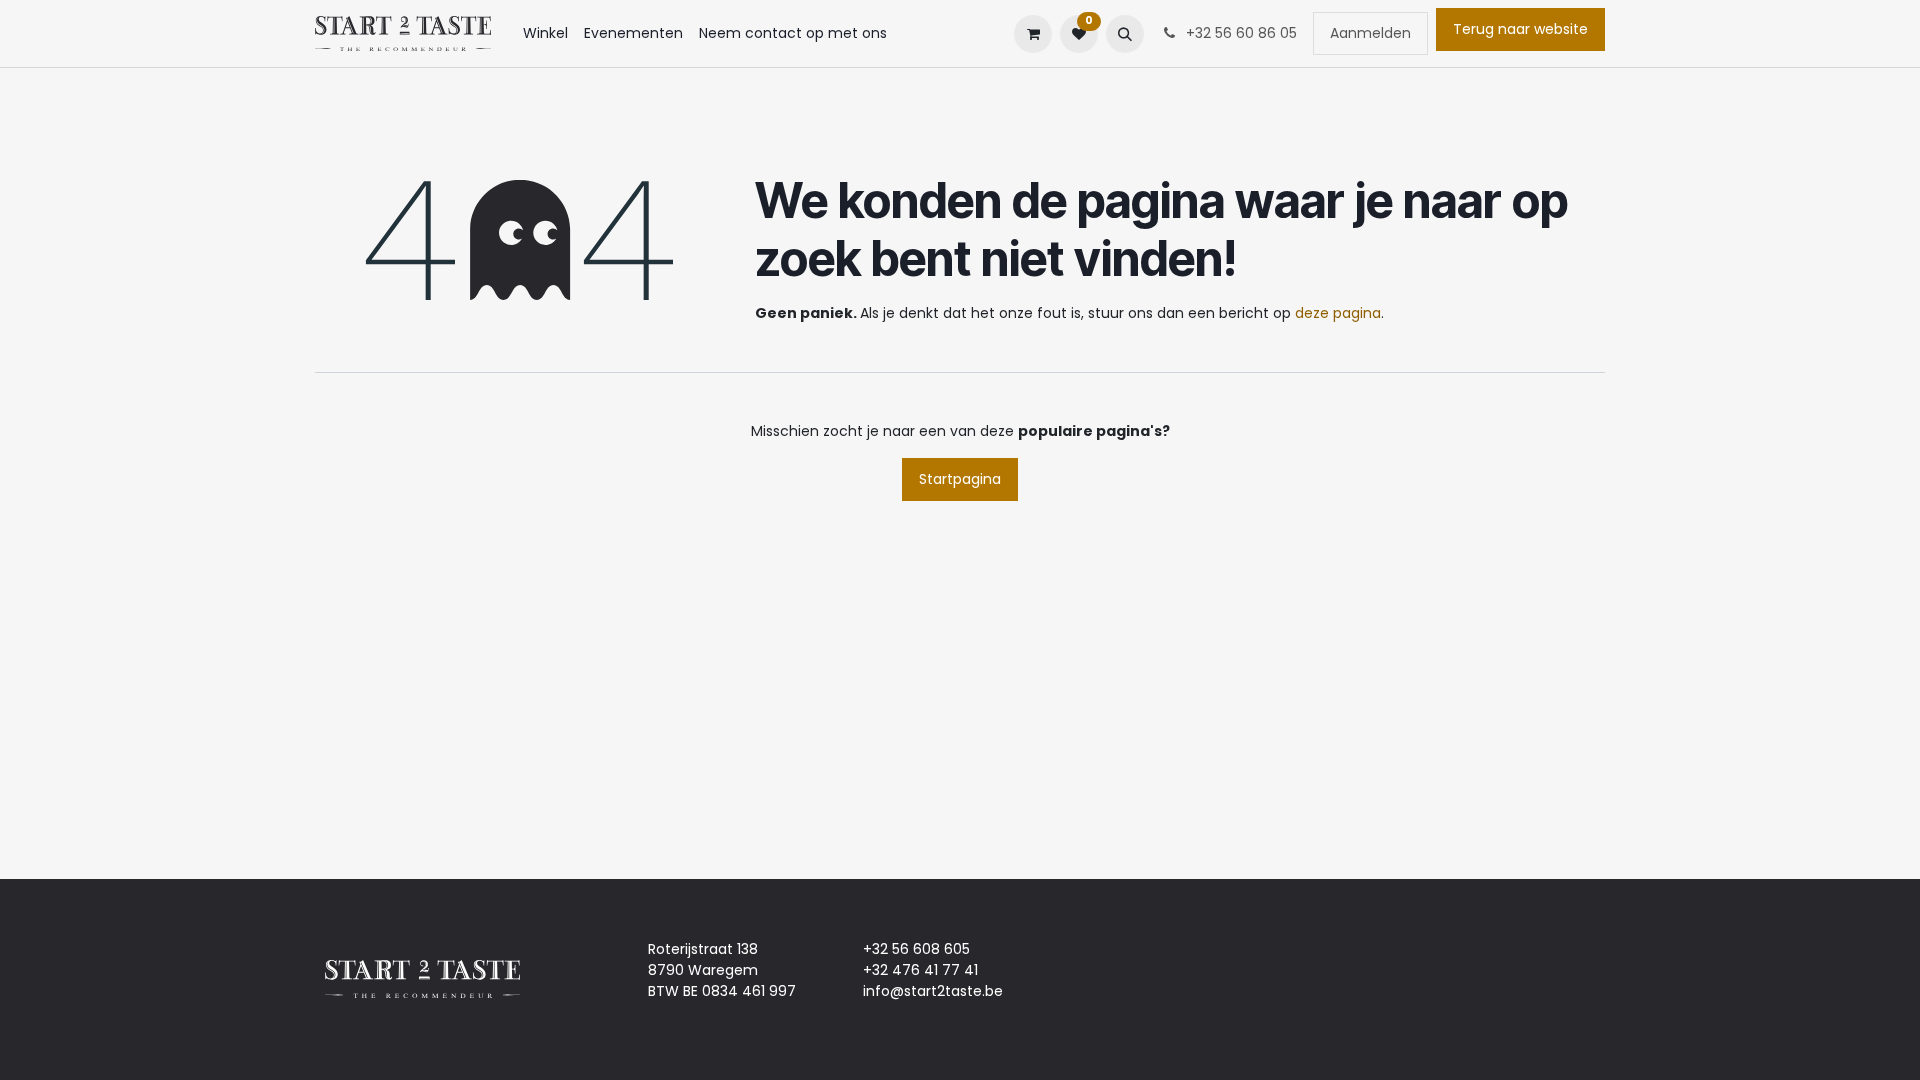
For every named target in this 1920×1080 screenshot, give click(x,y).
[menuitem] (545, 33)
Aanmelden (1370, 33)
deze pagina (1338, 313)
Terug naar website (1520, 29)
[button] (1125, 34)
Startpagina (960, 479)
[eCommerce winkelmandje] (1033, 34)
